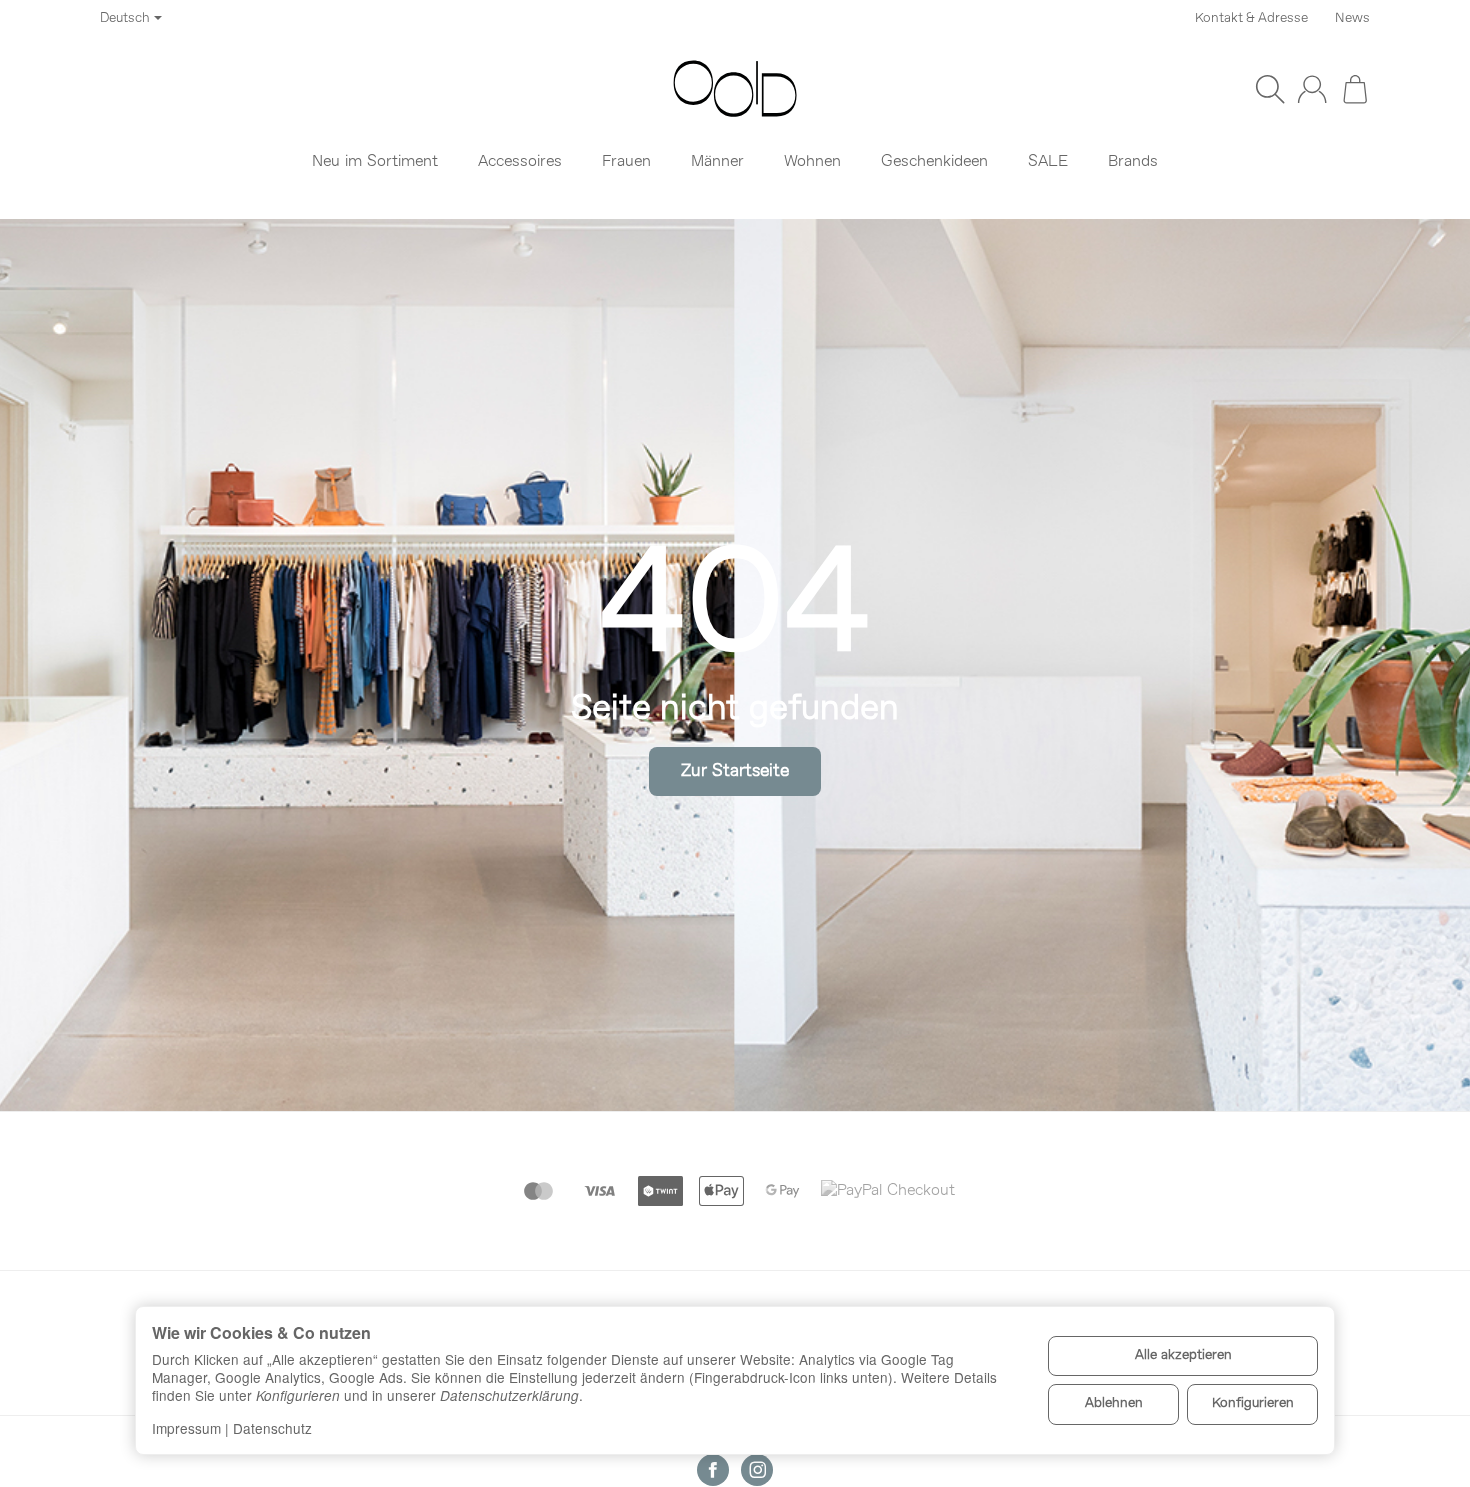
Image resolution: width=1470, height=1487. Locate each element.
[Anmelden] (1312, 89)
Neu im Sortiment (375, 162)
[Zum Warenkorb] (1355, 89)
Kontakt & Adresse (1251, 18)
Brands (1133, 162)
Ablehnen (1114, 1403)
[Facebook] (713, 1470)
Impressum (186, 1428)
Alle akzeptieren (1183, 1355)
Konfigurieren (1253, 1403)
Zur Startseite (735, 771)
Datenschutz (272, 1428)
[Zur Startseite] (735, 89)
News (1352, 18)
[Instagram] (757, 1470)
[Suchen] (1270, 89)
